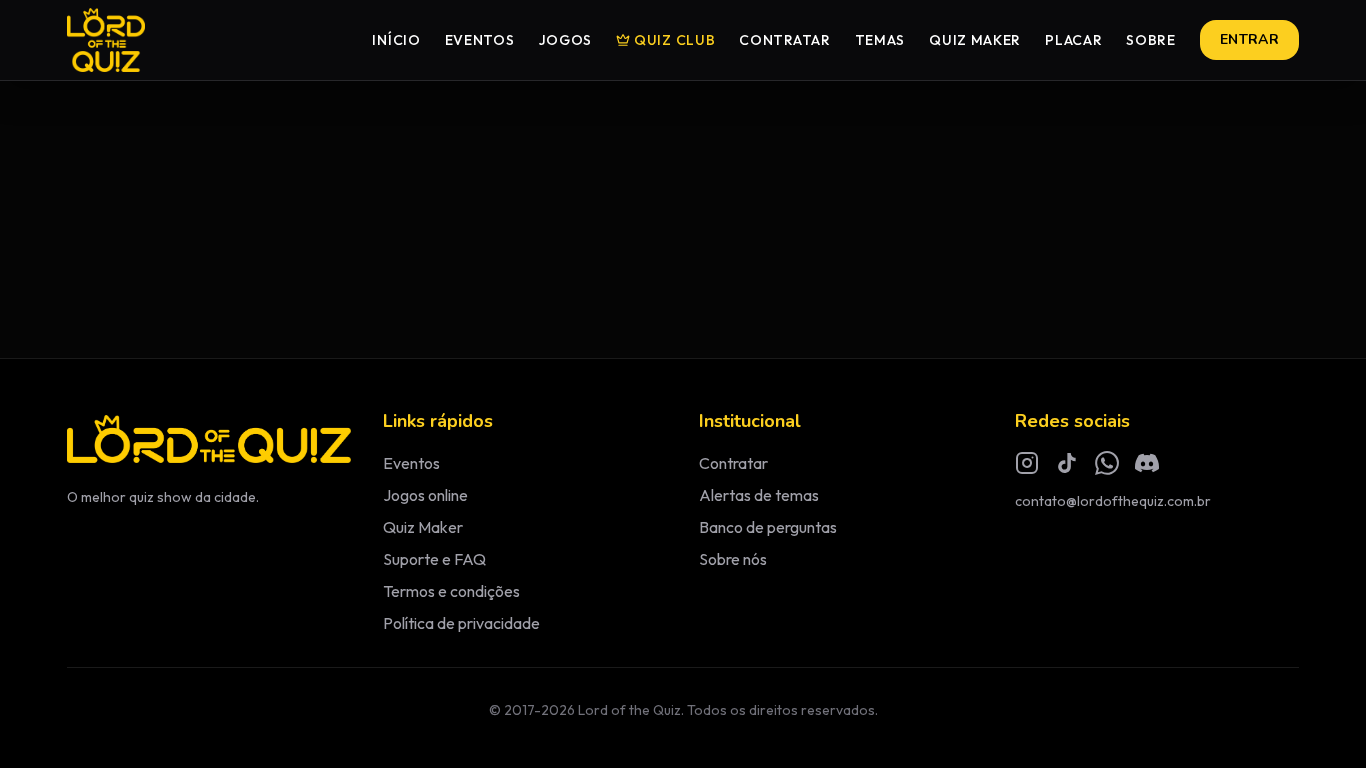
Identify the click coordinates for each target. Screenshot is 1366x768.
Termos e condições (451, 591)
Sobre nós (733, 559)
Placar (1073, 40)
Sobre (1151, 40)
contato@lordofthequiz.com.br (1113, 501)
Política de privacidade (461, 623)
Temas (880, 40)
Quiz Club (674, 40)
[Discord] (1147, 463)
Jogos (566, 40)
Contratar (784, 40)
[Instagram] (1027, 463)
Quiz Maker (975, 40)
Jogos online (425, 495)
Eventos (480, 40)
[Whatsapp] (1107, 463)
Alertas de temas (759, 495)
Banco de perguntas (768, 527)
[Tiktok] (1067, 463)
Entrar (1249, 39)
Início (396, 40)
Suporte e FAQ (434, 559)
